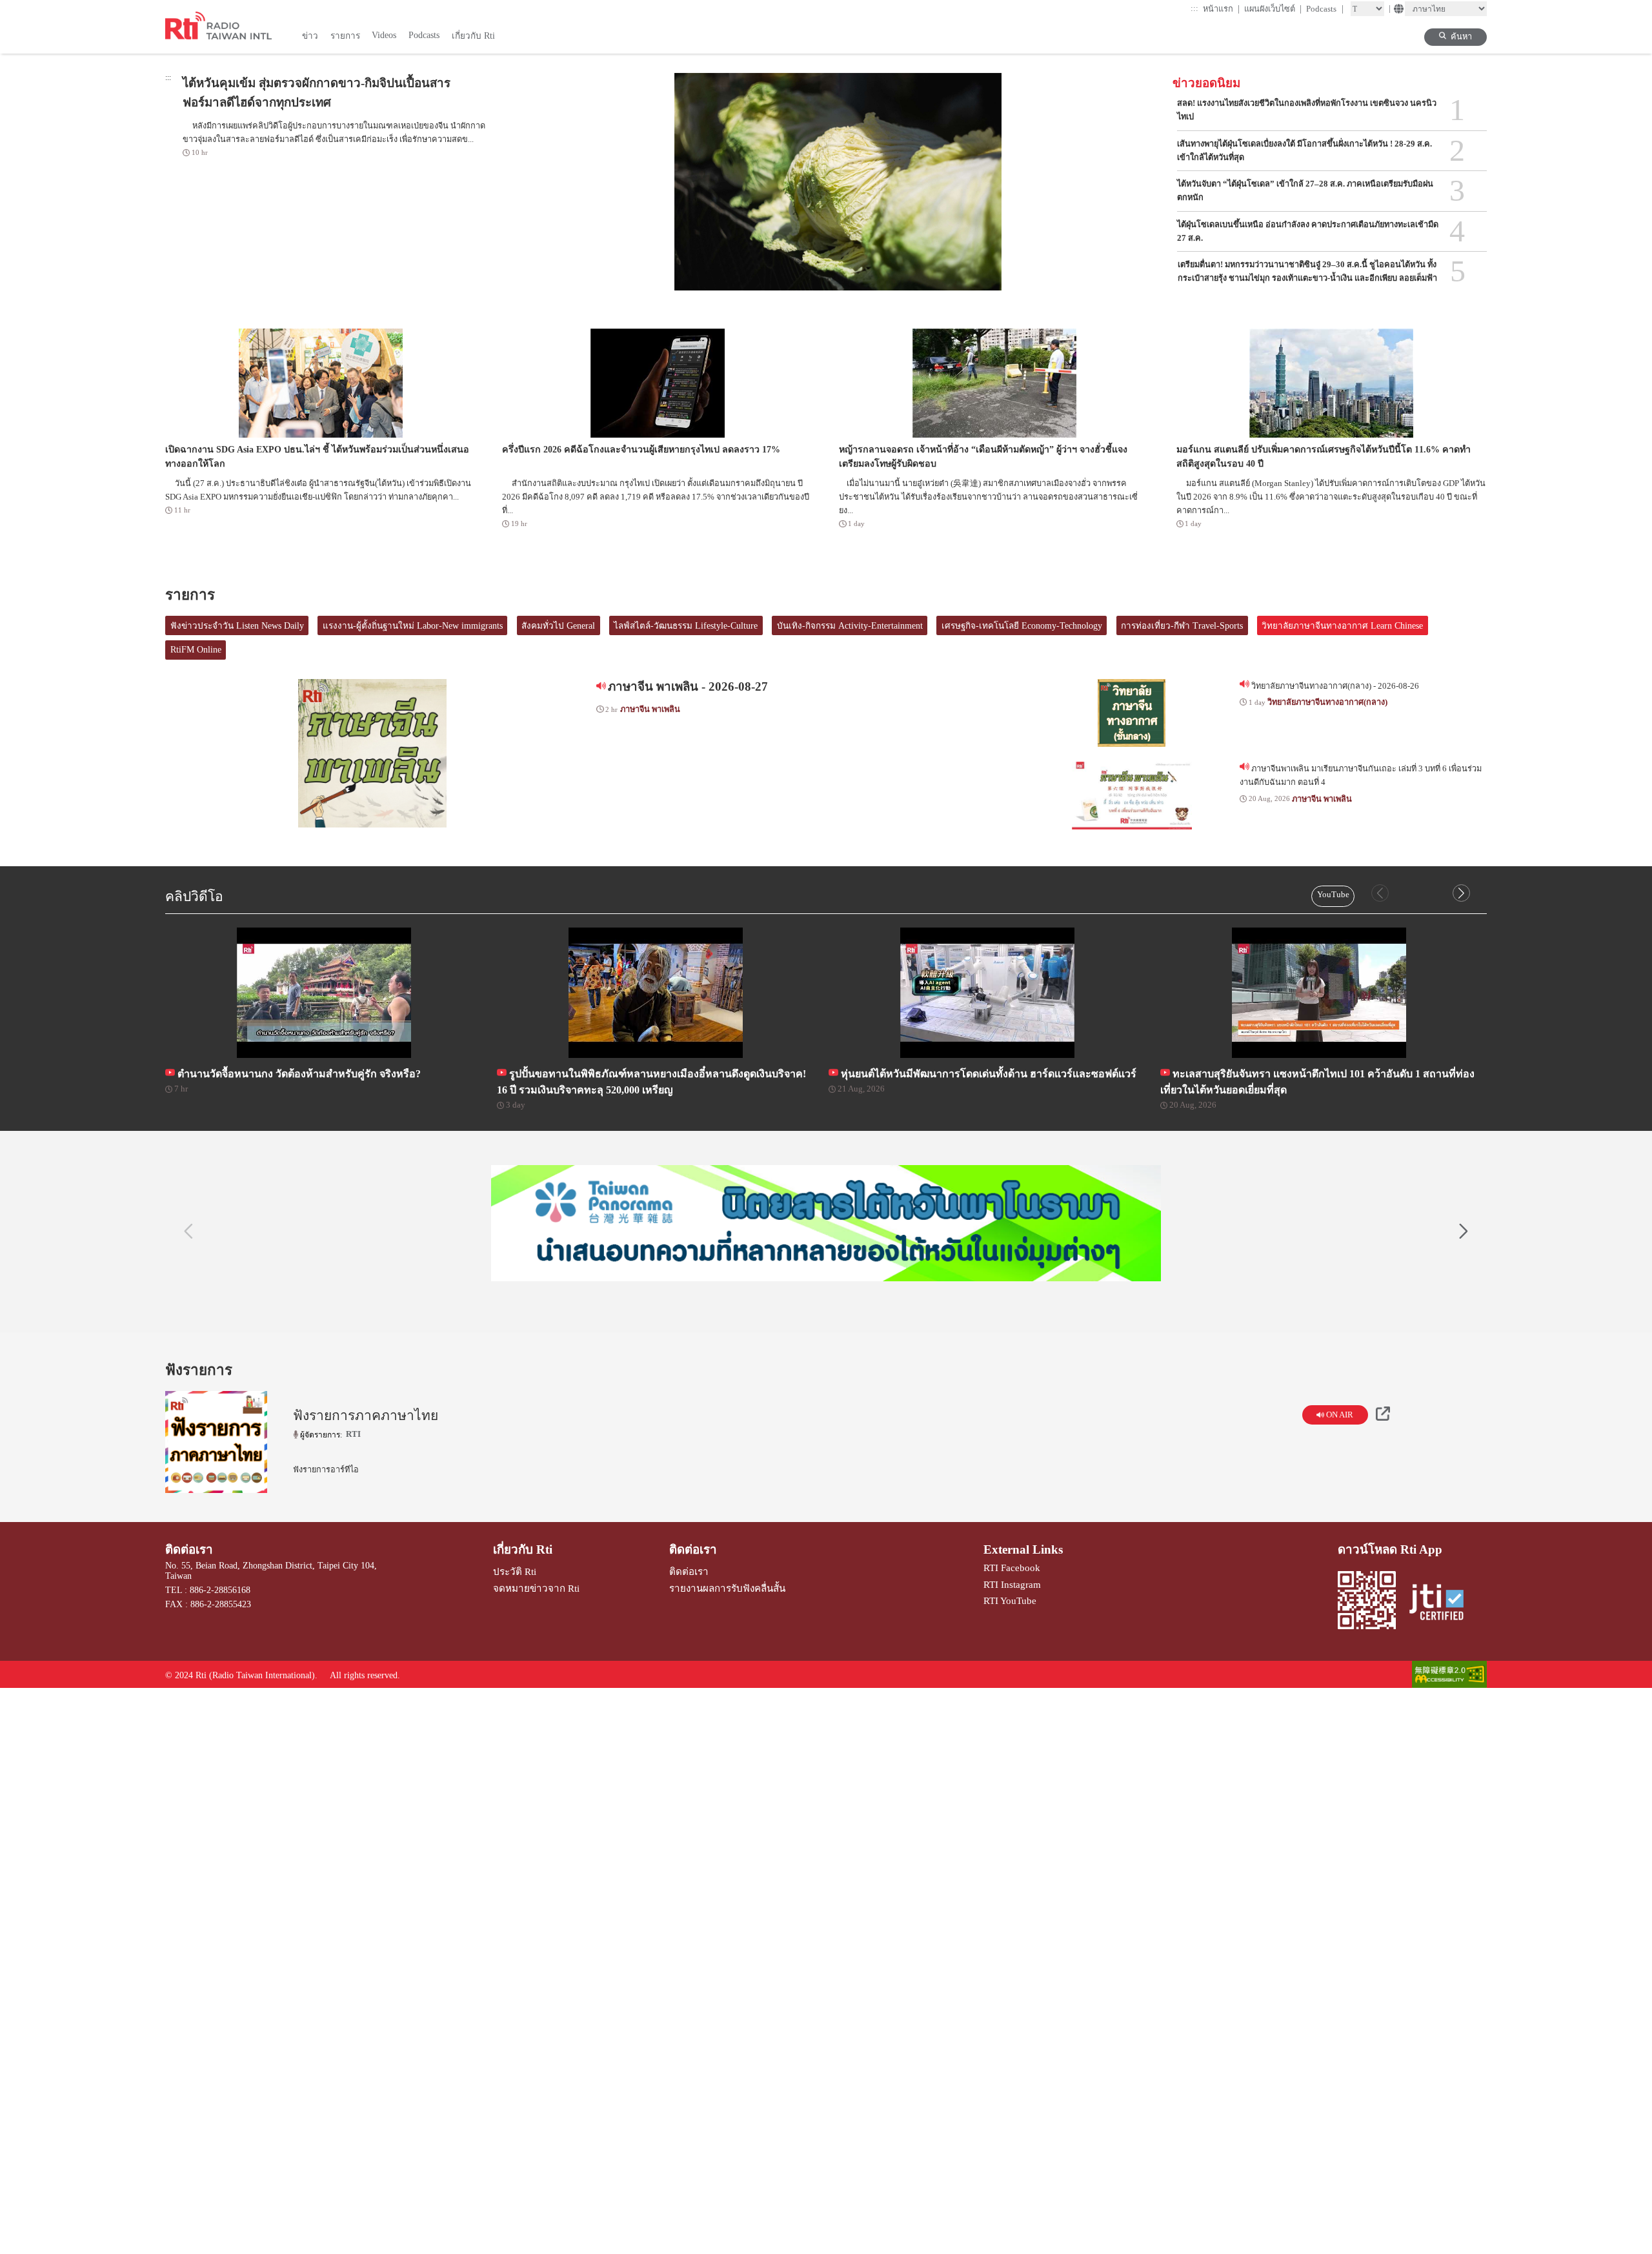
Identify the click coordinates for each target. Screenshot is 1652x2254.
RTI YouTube (1010, 1600)
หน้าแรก (1222, 9)
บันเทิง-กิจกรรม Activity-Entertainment (850, 626)
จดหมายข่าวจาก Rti (536, 1588)
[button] (1461, 893)
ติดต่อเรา (189, 1549)
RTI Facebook (1012, 1568)
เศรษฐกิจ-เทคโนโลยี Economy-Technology (1022, 626)
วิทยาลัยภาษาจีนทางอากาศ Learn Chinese (1342, 626)
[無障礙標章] (1449, 1675)
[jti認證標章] (1442, 1603)
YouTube (1333, 895)
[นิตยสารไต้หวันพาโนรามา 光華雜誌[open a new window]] (826, 1223)
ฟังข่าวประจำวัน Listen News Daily (237, 626)
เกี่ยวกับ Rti (523, 1549)
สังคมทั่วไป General (558, 626)
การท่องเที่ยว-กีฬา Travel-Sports (1182, 626)
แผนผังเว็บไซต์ (1273, 9)
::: (1194, 8)
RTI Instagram (1012, 1584)
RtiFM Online (196, 650)
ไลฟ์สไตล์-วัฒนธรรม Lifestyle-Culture (686, 626)
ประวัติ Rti (515, 1571)
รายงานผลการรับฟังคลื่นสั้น (727, 1588)
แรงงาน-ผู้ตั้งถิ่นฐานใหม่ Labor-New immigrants (413, 626)
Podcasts (1325, 9)
